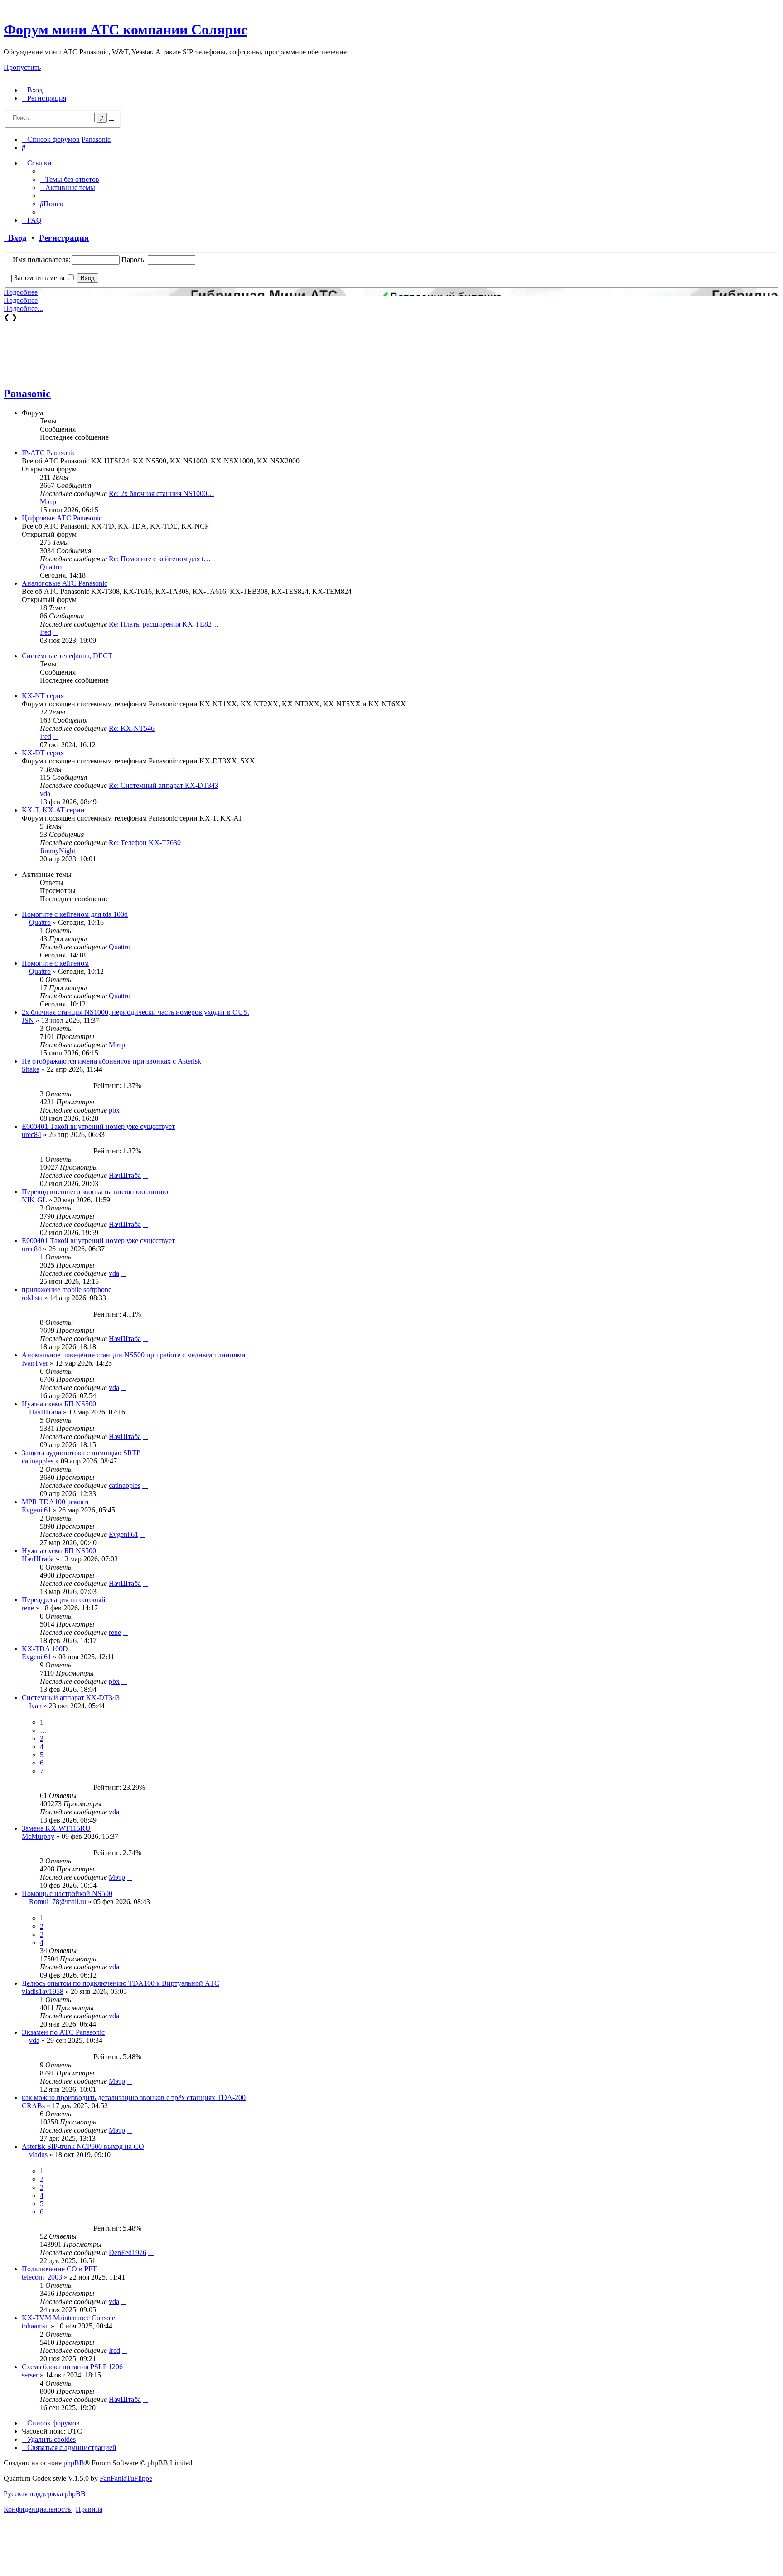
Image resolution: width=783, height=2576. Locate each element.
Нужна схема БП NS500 (59, 1404)
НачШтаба (125, 1175)
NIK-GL (34, 1200)
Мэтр (48, 502)
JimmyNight (58, 851)
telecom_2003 (42, 2277)
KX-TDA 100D (45, 1649)
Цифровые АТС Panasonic (62, 518)
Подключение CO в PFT (59, 2269)
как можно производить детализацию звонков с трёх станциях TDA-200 (134, 2097)
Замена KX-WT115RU (56, 1828)
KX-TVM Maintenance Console (68, 2318)
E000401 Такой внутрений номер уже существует (98, 1126)
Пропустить (22, 67)
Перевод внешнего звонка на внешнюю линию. (96, 1192)
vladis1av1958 (43, 1991)
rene (28, 1608)
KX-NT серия (43, 696)
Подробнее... (23, 309)
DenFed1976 (128, 2253)
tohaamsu (35, 2326)
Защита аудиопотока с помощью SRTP (81, 1453)
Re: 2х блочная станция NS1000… (162, 493)
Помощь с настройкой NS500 (67, 1893)
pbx (114, 1110)
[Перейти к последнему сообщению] (135, 947)
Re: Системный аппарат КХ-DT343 (164, 785)
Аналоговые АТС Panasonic (65, 583)
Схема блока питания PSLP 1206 (72, 2367)
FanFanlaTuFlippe (126, 2478)
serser (30, 2375)
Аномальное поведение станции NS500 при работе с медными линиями (134, 1355)
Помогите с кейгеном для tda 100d (75, 914)
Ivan (35, 1706)
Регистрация (64, 238)
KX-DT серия (43, 753)
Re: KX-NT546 (132, 728)
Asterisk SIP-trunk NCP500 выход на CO (83, 2146)
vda (45, 794)
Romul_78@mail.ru (58, 1902)
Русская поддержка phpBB (45, 2494)
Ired (46, 632)
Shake (31, 1069)
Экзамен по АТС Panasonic (63, 2032)
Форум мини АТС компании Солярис (126, 29)
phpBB (74, 2463)
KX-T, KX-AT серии (53, 810)
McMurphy (38, 1836)
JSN (28, 1020)
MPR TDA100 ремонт (56, 1502)
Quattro (51, 567)
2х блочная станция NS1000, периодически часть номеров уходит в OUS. (135, 1012)
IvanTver (35, 1363)
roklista (32, 1298)
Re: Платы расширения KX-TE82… (164, 624)
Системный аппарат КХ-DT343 (71, 1698)
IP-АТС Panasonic (49, 453)
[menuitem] (32, 90)
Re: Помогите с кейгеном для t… (160, 559)
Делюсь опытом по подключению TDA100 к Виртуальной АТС (121, 1983)
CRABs (33, 2106)
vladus (38, 2155)
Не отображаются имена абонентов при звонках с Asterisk (111, 1061)
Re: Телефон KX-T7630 (145, 843)
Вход (15, 238)
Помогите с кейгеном (55, 963)
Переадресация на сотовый (64, 1600)
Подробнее (21, 292)
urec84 (31, 1135)
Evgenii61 (36, 1510)
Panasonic (27, 394)
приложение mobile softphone (67, 1290)
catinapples (38, 1461)
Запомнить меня (40, 278)
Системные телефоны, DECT (67, 656)
